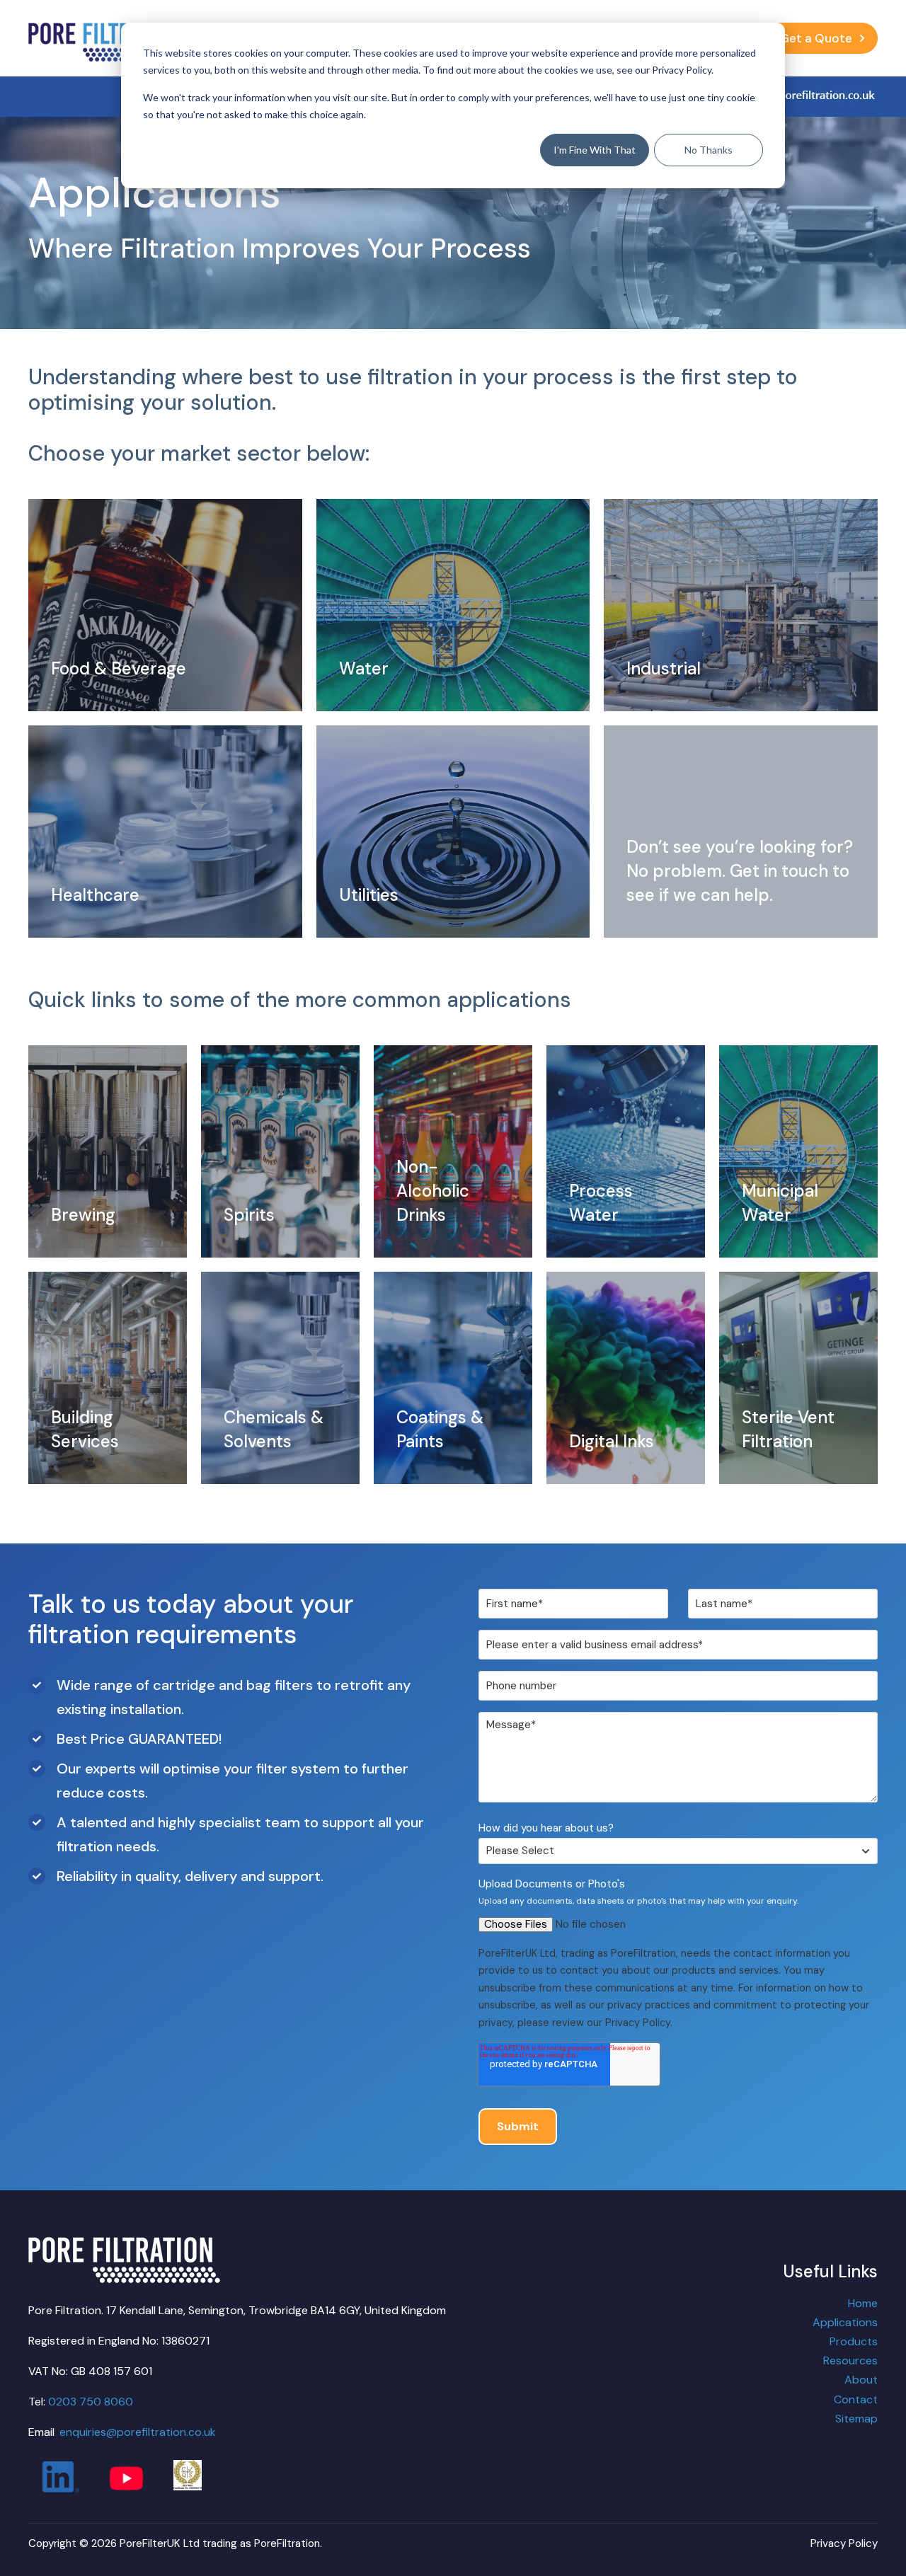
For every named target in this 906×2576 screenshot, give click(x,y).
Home (863, 2303)
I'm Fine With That (595, 150)
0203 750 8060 (91, 2402)
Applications (845, 2322)
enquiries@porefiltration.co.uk (138, 2432)
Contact (856, 2399)
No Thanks (709, 150)
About (861, 2380)
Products (854, 2341)
